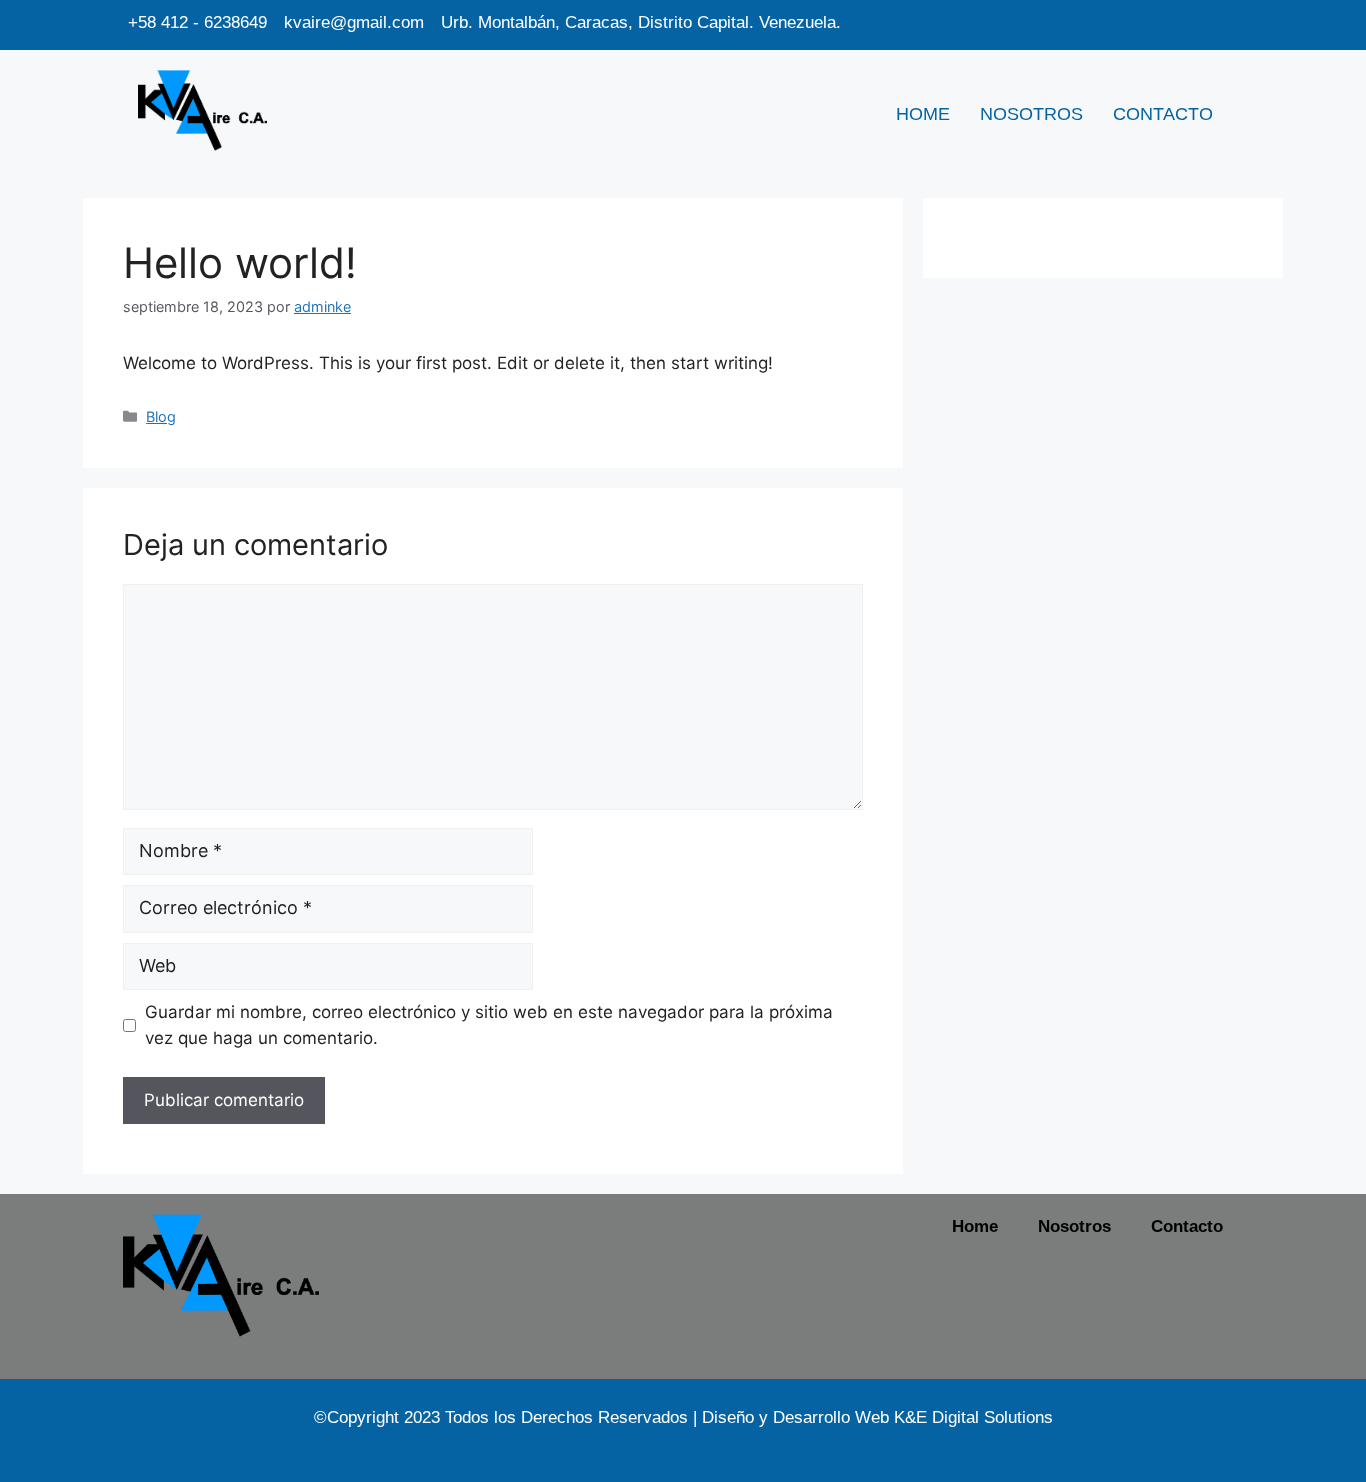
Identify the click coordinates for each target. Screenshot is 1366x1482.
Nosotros (1031, 114)
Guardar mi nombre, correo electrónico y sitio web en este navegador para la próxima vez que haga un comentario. (489, 1025)
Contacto (1163, 114)
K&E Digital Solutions (973, 1417)
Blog (161, 416)
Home (923, 114)
